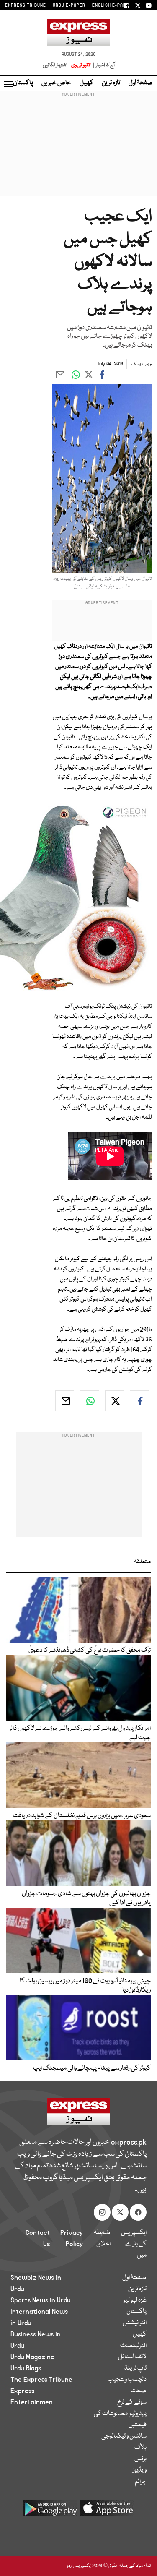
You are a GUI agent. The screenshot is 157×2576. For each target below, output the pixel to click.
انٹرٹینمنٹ (133, 2346)
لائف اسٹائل (132, 2357)
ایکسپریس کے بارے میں (134, 2244)
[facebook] (139, 1401)
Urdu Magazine (32, 2357)
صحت (139, 2391)
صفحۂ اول (141, 83)
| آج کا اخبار (103, 65)
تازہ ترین (111, 83)
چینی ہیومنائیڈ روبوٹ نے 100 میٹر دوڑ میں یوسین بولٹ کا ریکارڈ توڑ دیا (85, 1986)
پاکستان (23, 83)
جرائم (141, 2482)
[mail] (65, 1401)
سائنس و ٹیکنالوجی (124, 2436)
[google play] (50, 2511)
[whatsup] (90, 1401)
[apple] (107, 2511)
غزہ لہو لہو (135, 2300)
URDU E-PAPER (69, 5)
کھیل (86, 83)
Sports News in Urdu (41, 2300)
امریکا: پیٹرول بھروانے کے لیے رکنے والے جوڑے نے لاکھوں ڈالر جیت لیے (80, 1733)
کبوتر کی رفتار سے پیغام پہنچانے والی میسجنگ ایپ (92, 2068)
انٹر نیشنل (135, 2323)
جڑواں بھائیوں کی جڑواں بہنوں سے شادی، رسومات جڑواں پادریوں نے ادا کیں (86, 1898)
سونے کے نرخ (132, 2402)
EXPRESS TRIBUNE (26, 5)
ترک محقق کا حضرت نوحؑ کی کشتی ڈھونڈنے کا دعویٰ (90, 1650)
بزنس (140, 2459)
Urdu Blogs (26, 2368)
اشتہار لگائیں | (57, 65)
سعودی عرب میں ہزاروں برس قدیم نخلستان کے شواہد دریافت (82, 1816)
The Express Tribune (41, 2380)
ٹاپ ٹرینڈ (135, 2368)
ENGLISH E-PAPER (112, 5)
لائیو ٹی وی (81, 65)
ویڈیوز (140, 2470)
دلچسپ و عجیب (127, 2380)
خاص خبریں (56, 83)
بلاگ (140, 2448)
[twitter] (115, 1401)
